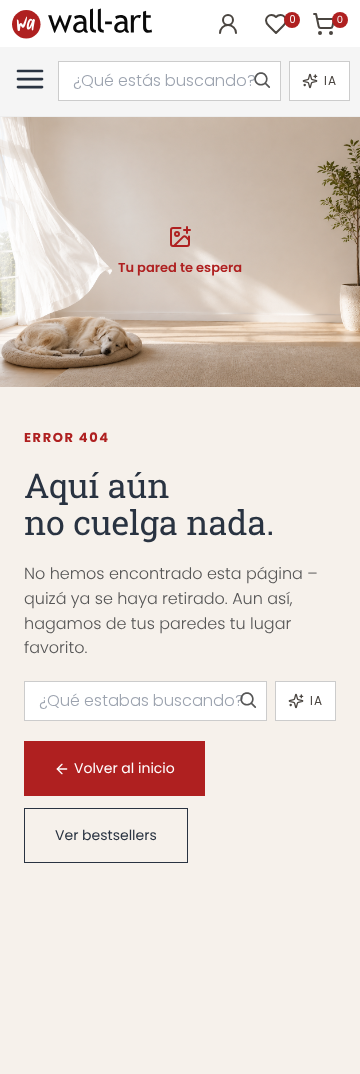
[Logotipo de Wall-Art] (82, 23)
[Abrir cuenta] (228, 24)
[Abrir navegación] (30, 79)
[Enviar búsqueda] (261, 81)
